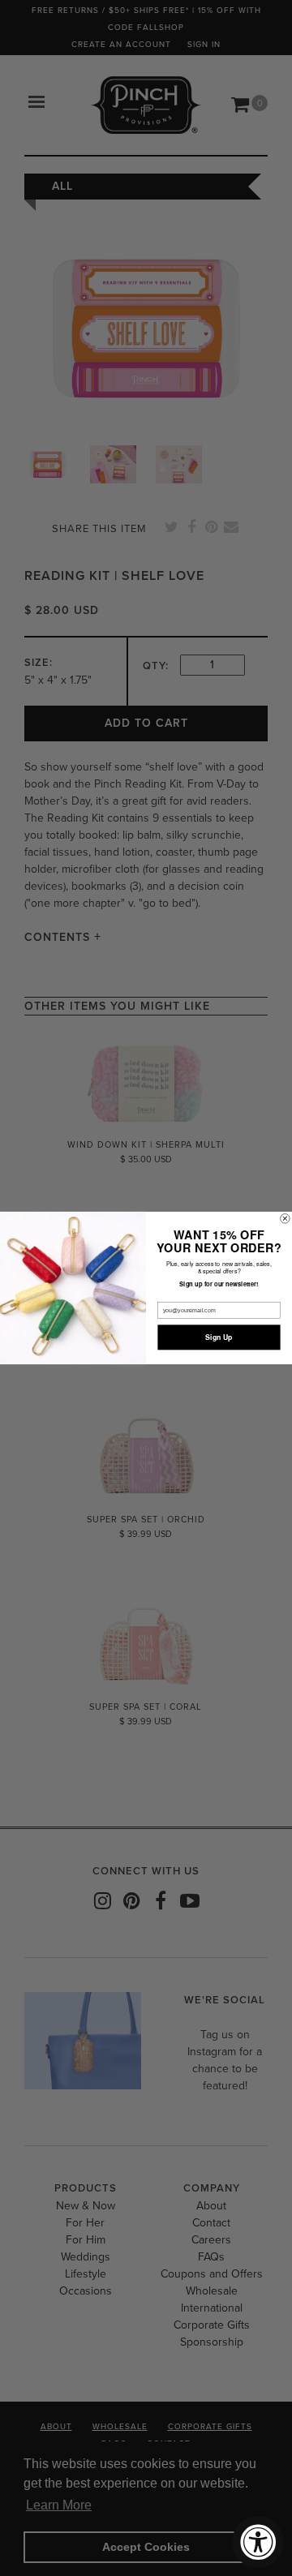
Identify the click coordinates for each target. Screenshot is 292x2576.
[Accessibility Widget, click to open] (258, 2542)
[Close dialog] (286, 1219)
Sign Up (219, 1337)
